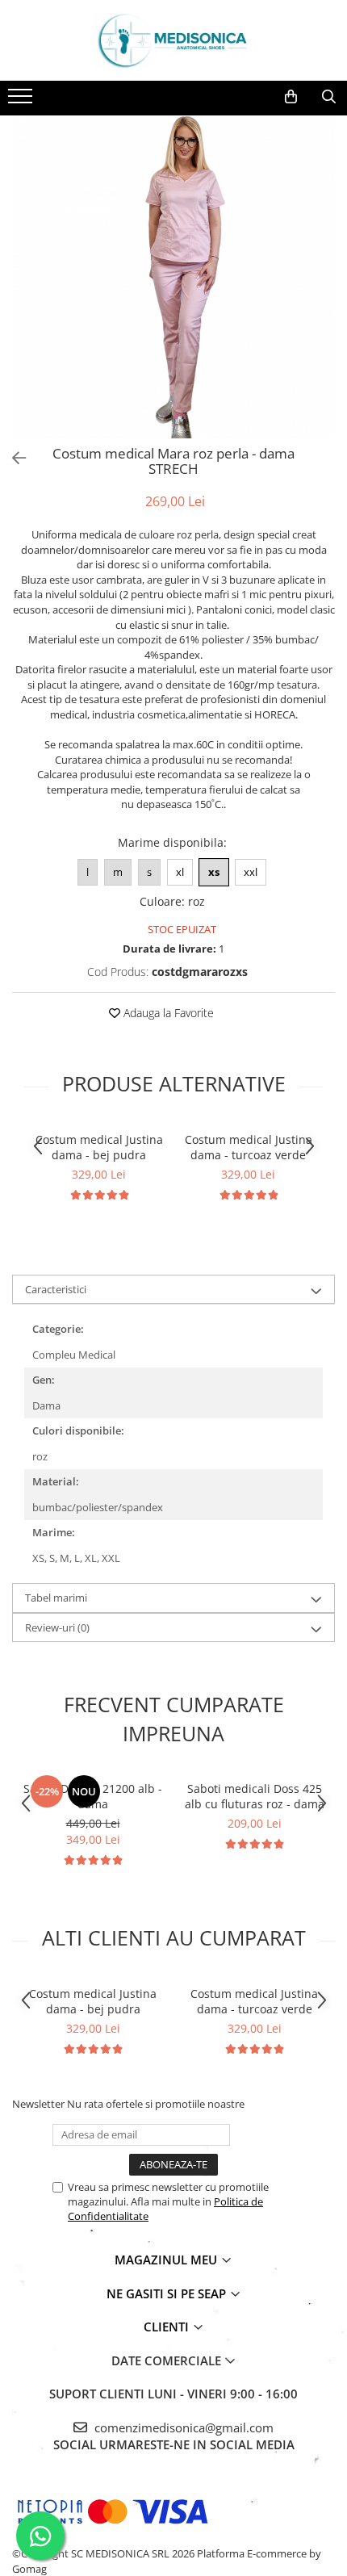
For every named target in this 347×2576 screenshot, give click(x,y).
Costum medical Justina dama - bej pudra (99, 1147)
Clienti (168, 2327)
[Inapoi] (12, 458)
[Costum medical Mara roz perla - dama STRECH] (173, 277)
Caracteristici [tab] (56, 1289)
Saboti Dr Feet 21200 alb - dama (93, 1796)
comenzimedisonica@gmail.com (182, 2427)
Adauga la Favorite (167, 1013)
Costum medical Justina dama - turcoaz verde (249, 1147)
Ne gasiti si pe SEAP (168, 2293)
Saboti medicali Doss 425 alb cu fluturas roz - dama (255, 1796)
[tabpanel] (173, 277)
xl (180, 872)
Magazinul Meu (167, 2260)
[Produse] (22, 101)
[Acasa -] (173, 40)
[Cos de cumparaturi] (291, 97)
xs (214, 872)
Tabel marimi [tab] (56, 1598)
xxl (251, 872)
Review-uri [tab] (57, 1627)
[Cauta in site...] (329, 97)
